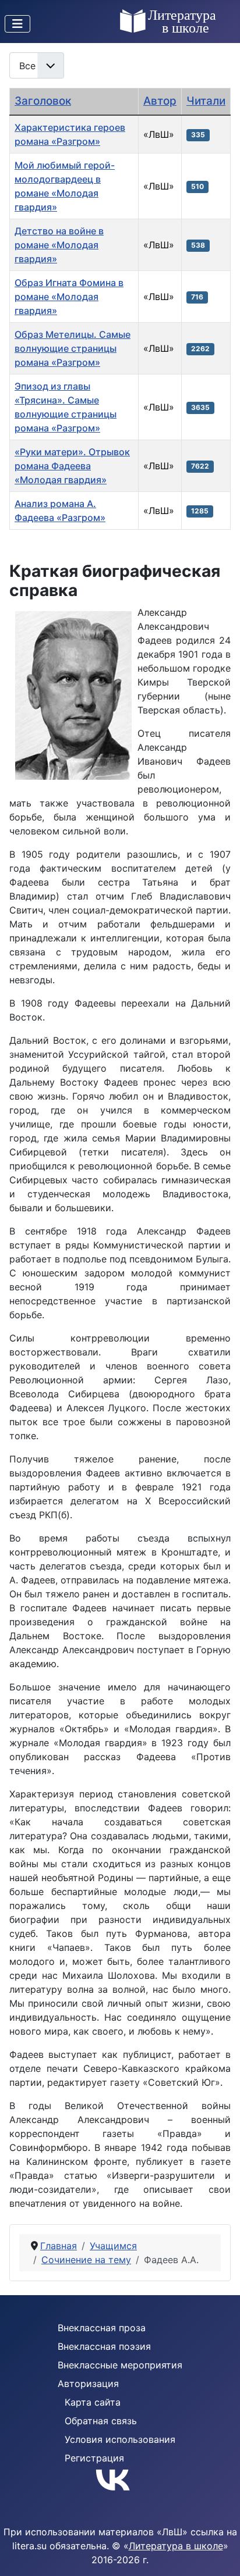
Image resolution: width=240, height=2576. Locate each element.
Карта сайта (93, 2402)
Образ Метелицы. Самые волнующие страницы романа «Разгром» (73, 348)
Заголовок (43, 101)
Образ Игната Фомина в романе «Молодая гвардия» (69, 297)
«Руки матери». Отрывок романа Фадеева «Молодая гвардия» (72, 466)
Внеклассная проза (102, 2328)
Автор (160, 101)
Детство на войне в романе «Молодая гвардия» (59, 245)
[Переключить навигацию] (17, 24)
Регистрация (94, 2458)
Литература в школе (176, 2546)
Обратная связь (101, 2421)
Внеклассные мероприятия (120, 2365)
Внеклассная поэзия (104, 2346)
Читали (206, 101)
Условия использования (120, 2439)
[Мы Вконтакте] (120, 2479)
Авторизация (88, 2384)
